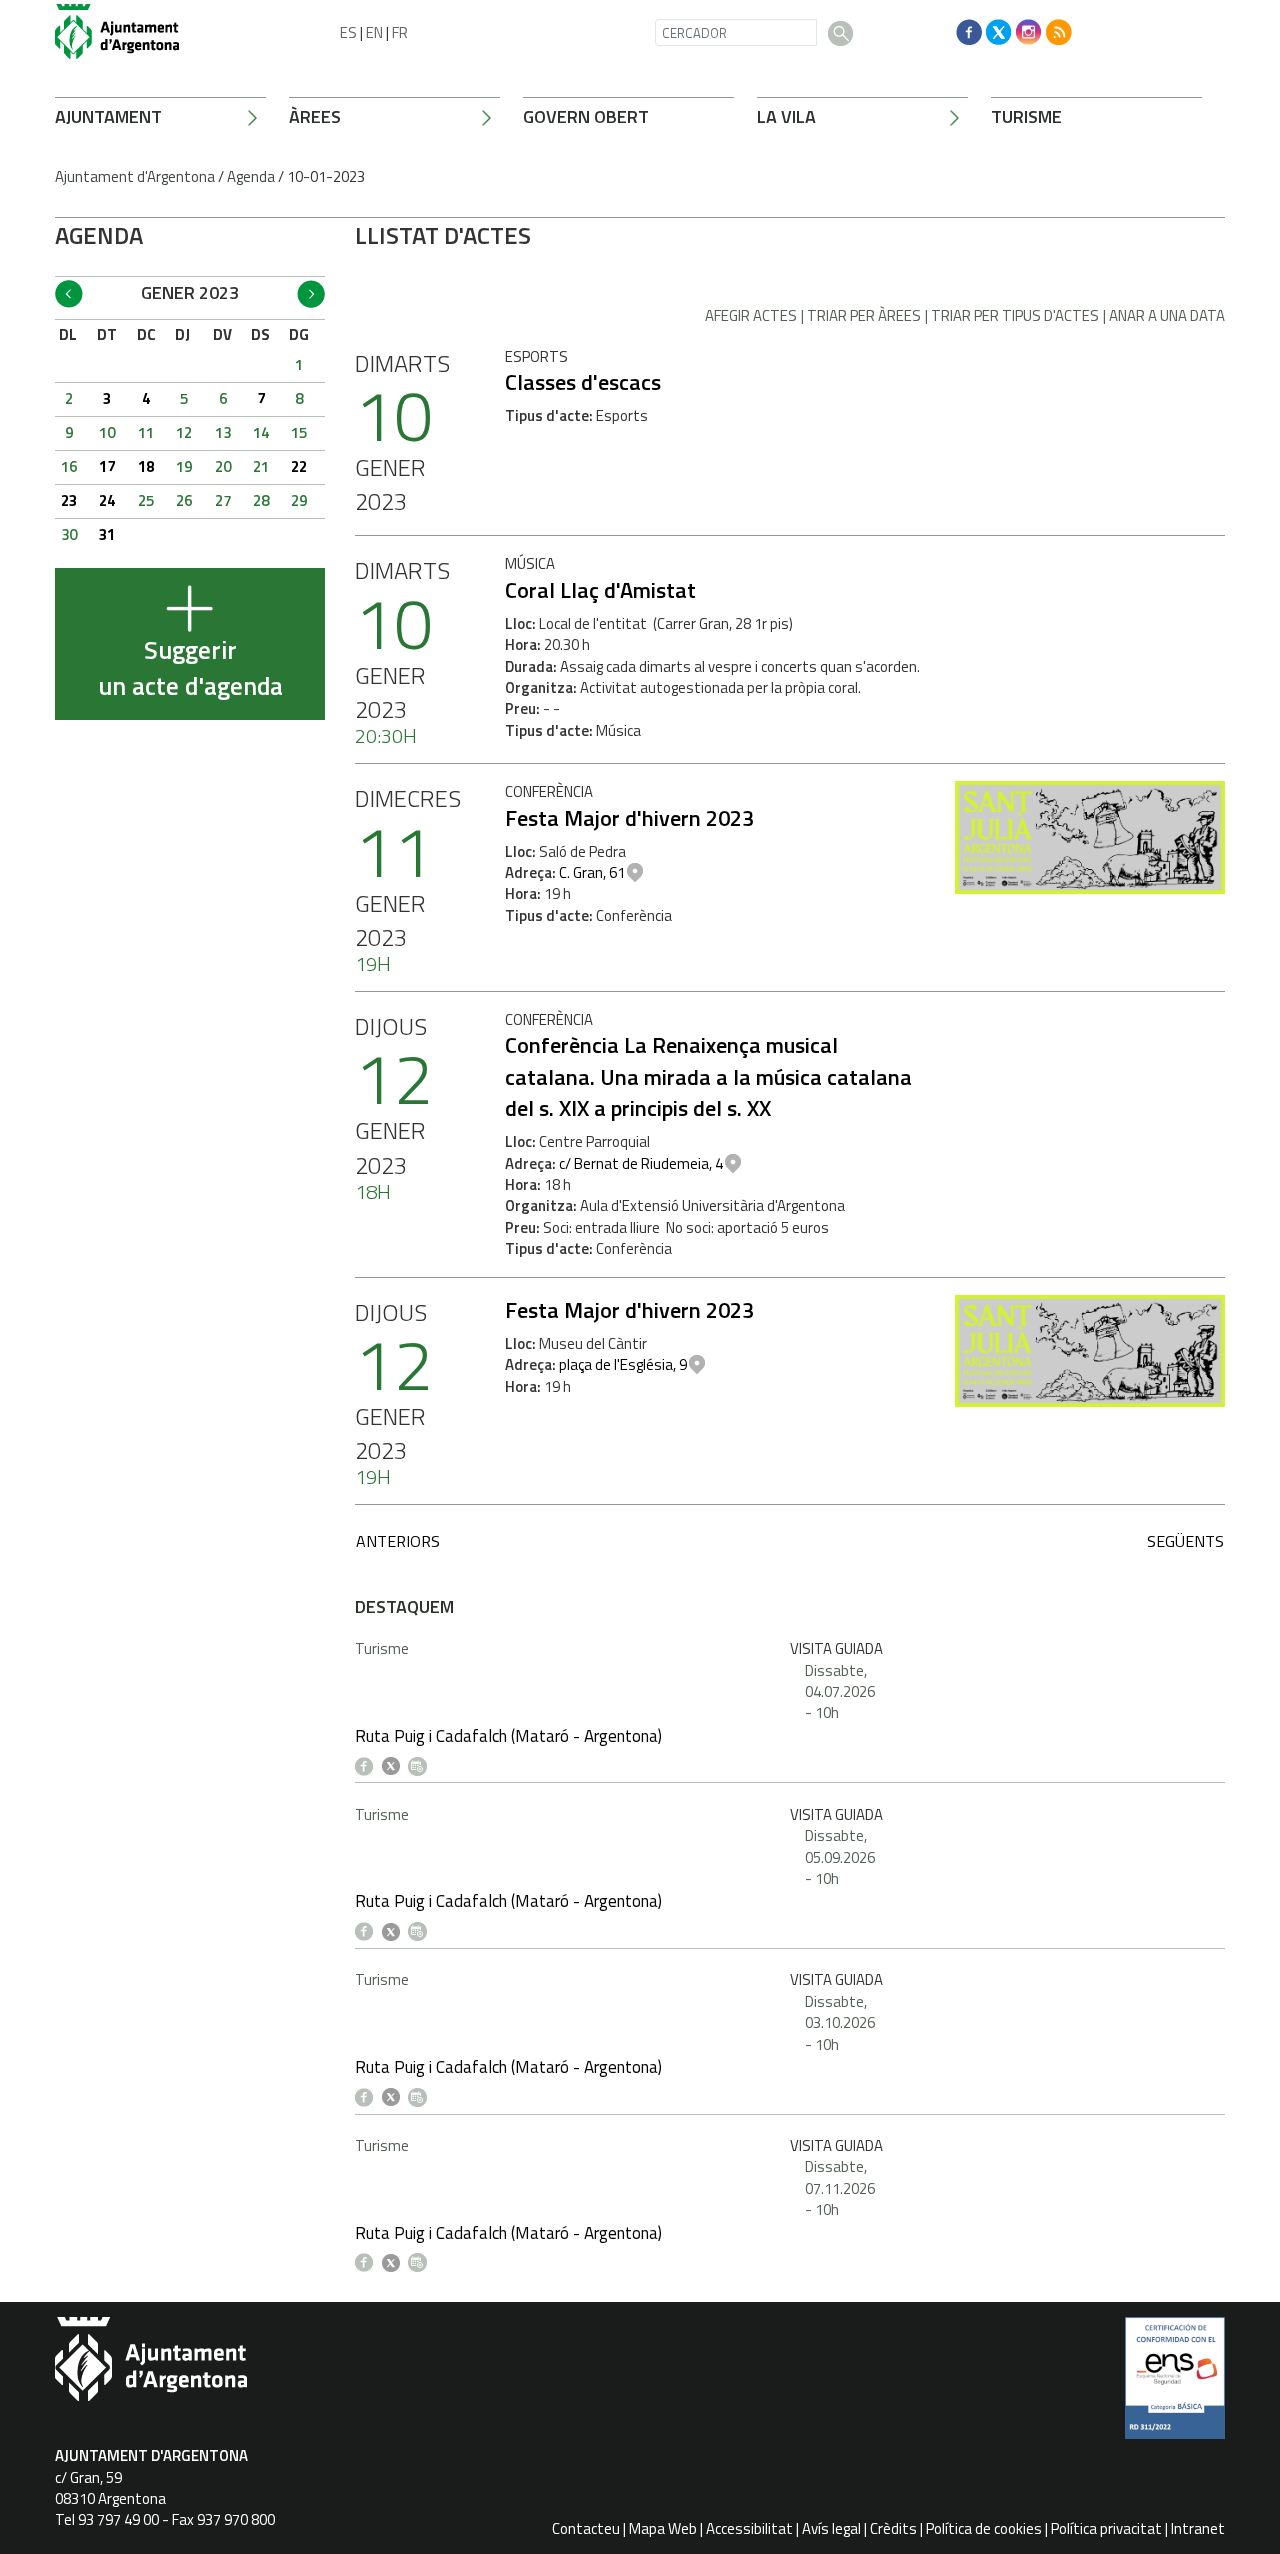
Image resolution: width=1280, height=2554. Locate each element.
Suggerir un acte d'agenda (190, 668)
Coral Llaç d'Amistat (600, 590)
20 (223, 466)
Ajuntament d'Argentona (135, 176)
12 (184, 432)
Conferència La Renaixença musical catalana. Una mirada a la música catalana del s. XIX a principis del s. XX (708, 1076)
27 (223, 500)
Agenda (251, 176)
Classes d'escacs (583, 382)
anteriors (398, 1541)
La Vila (786, 116)
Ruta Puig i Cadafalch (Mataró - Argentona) (508, 1736)
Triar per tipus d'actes (1015, 315)
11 (146, 432)
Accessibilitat (749, 2528)
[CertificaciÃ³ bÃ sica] (1175, 2385)
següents (1185, 1541)
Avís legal (831, 2528)
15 (299, 432)
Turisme (1026, 116)
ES (348, 32)
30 (69, 534)
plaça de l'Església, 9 (623, 1364)
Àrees (315, 116)
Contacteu (586, 2528)
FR (400, 32)
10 (107, 432)
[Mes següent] (311, 294)
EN (374, 32)
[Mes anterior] (69, 294)
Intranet (1198, 2528)
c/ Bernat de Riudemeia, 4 (641, 1163)
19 (184, 466)
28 (261, 500)
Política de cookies (984, 2528)
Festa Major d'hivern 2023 (629, 818)
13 (223, 432)
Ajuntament (108, 116)
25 (146, 500)
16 (69, 466)
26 (184, 500)
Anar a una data (1167, 315)
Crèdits (893, 2528)
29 (299, 500)
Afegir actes (751, 315)
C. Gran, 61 (592, 872)
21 (261, 466)
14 (261, 432)
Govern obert (586, 116)
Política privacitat (1106, 2528)
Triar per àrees (864, 315)
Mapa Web (663, 2528)
